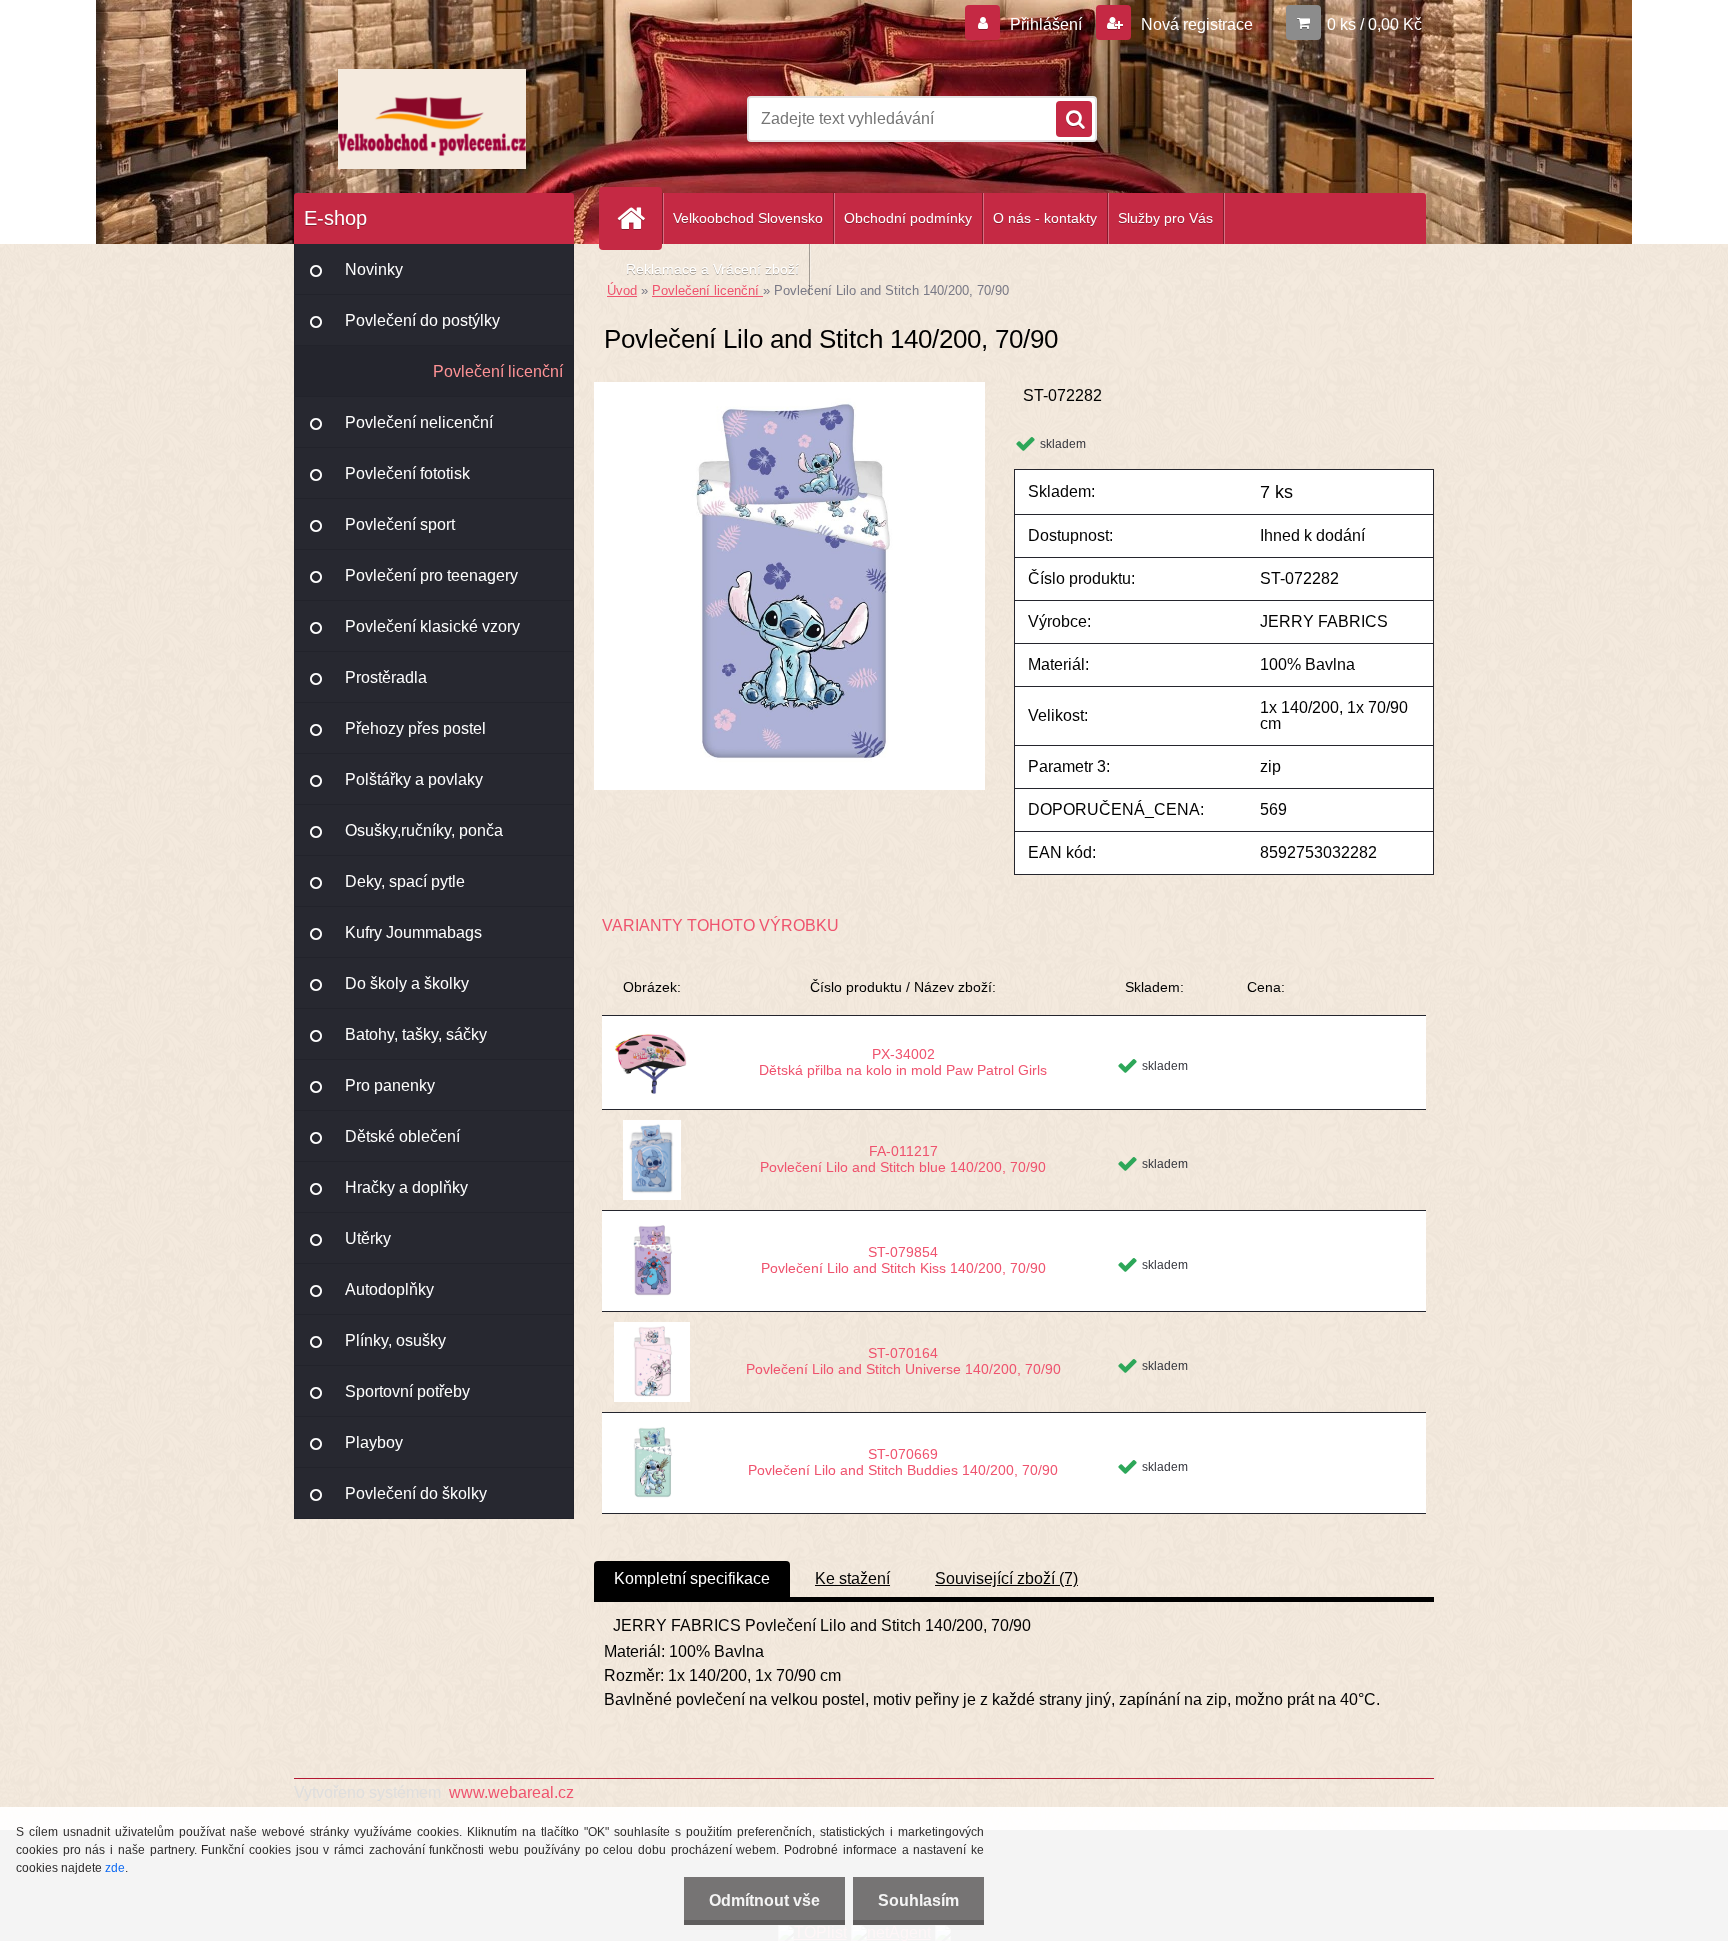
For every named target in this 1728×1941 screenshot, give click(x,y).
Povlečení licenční (498, 371)
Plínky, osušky (395, 1340)
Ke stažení (852, 1578)
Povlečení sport (400, 524)
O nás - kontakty (1045, 218)
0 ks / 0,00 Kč (1374, 24)
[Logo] (431, 119)
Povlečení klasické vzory (432, 626)
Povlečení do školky (416, 1493)
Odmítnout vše (764, 1900)
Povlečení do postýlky (422, 320)
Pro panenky (390, 1085)
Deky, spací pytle (405, 881)
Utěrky (368, 1238)
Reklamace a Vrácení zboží (712, 269)
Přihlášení (1046, 24)
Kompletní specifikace (692, 1578)
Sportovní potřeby (407, 1391)
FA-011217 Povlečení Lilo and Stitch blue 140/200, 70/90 (903, 1159)
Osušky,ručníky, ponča (424, 830)
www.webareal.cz (511, 1792)
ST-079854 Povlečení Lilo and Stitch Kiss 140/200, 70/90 (903, 1260)
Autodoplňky (389, 1289)
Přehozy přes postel (415, 728)
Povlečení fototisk (407, 473)
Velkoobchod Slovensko (748, 218)
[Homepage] (639, 218)
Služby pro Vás (1165, 218)
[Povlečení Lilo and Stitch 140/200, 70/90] (789, 389)
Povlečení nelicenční (419, 422)
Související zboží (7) (1006, 1578)
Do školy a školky (407, 983)
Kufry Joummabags (413, 932)
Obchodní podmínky (908, 218)
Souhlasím (918, 1900)
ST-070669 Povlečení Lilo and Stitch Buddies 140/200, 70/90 (903, 1462)
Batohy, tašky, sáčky (416, 1034)
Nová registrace (1195, 24)
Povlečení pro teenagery (431, 575)
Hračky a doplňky (406, 1187)
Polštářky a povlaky (414, 779)
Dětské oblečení (402, 1136)
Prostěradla (386, 677)
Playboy (374, 1442)
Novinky (374, 269)
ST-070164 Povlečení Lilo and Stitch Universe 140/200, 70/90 (903, 1361)
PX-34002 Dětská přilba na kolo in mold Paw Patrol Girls (903, 1062)
